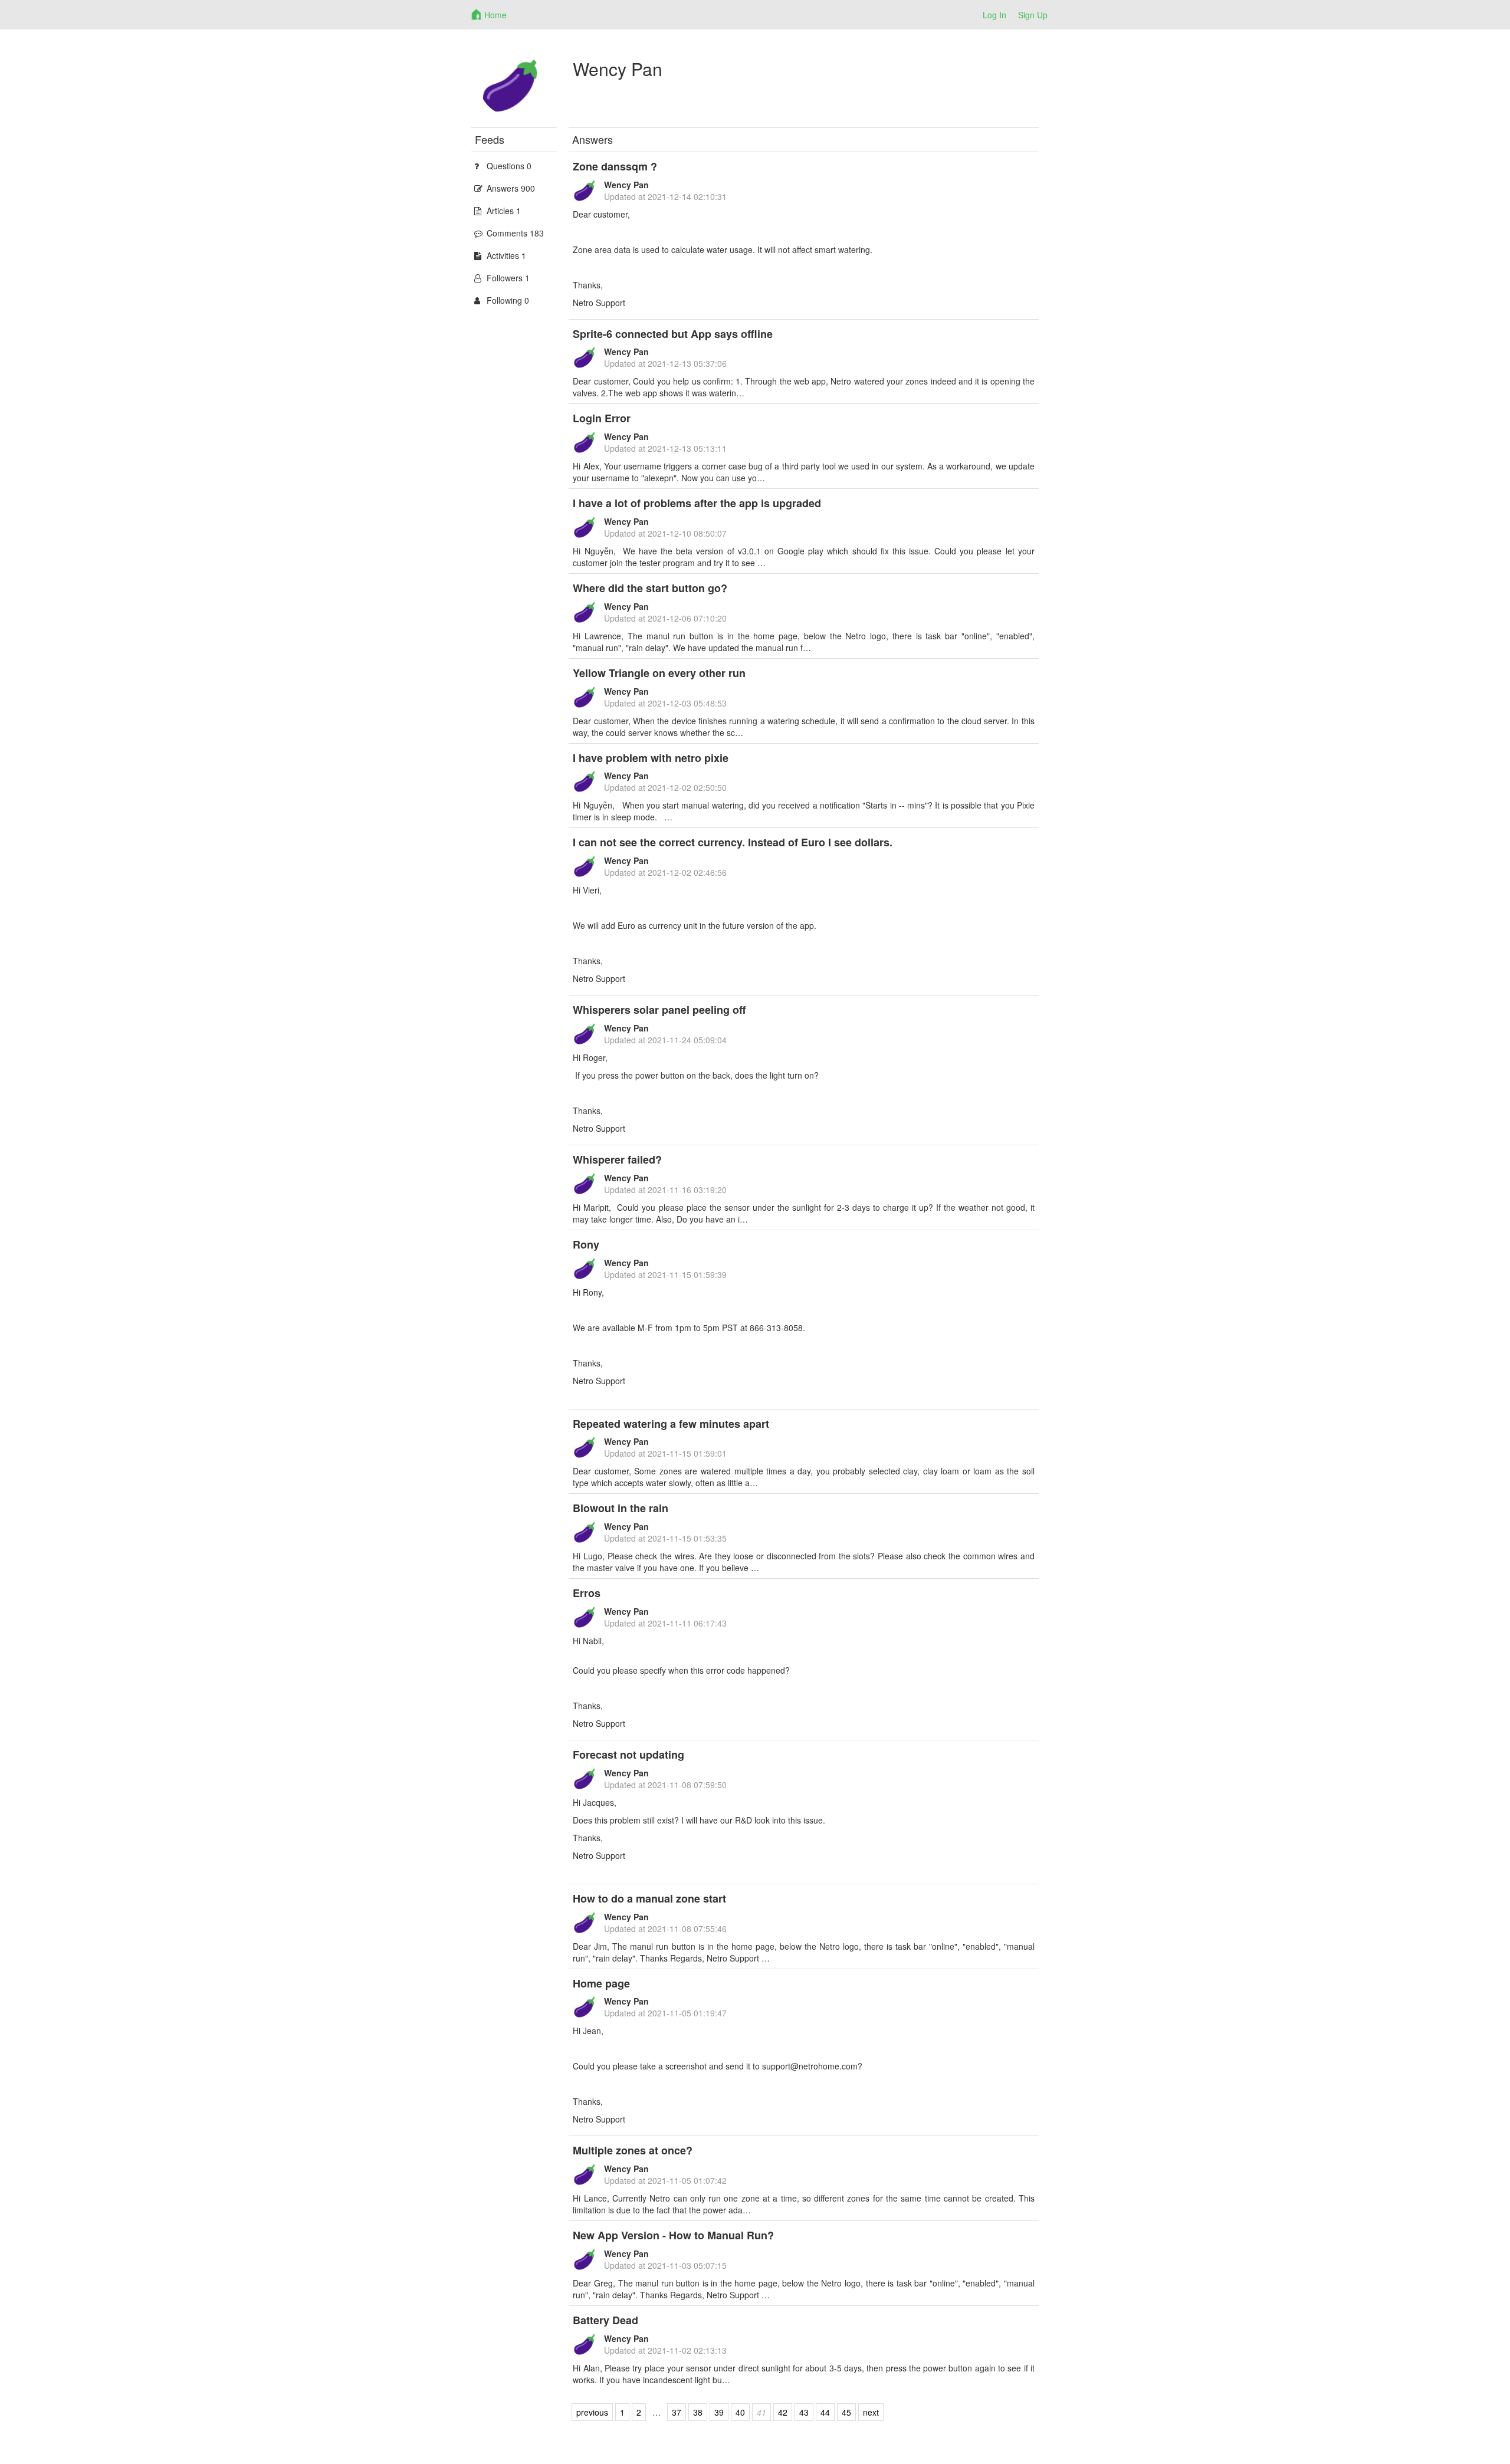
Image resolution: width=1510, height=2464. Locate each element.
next (871, 2412)
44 (825, 2412)
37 (677, 2412)
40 (740, 2412)
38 (698, 2412)
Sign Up (1033, 15)
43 (804, 2412)
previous (592, 2412)
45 (846, 2412)
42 (783, 2412)
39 (719, 2412)
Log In (994, 15)
